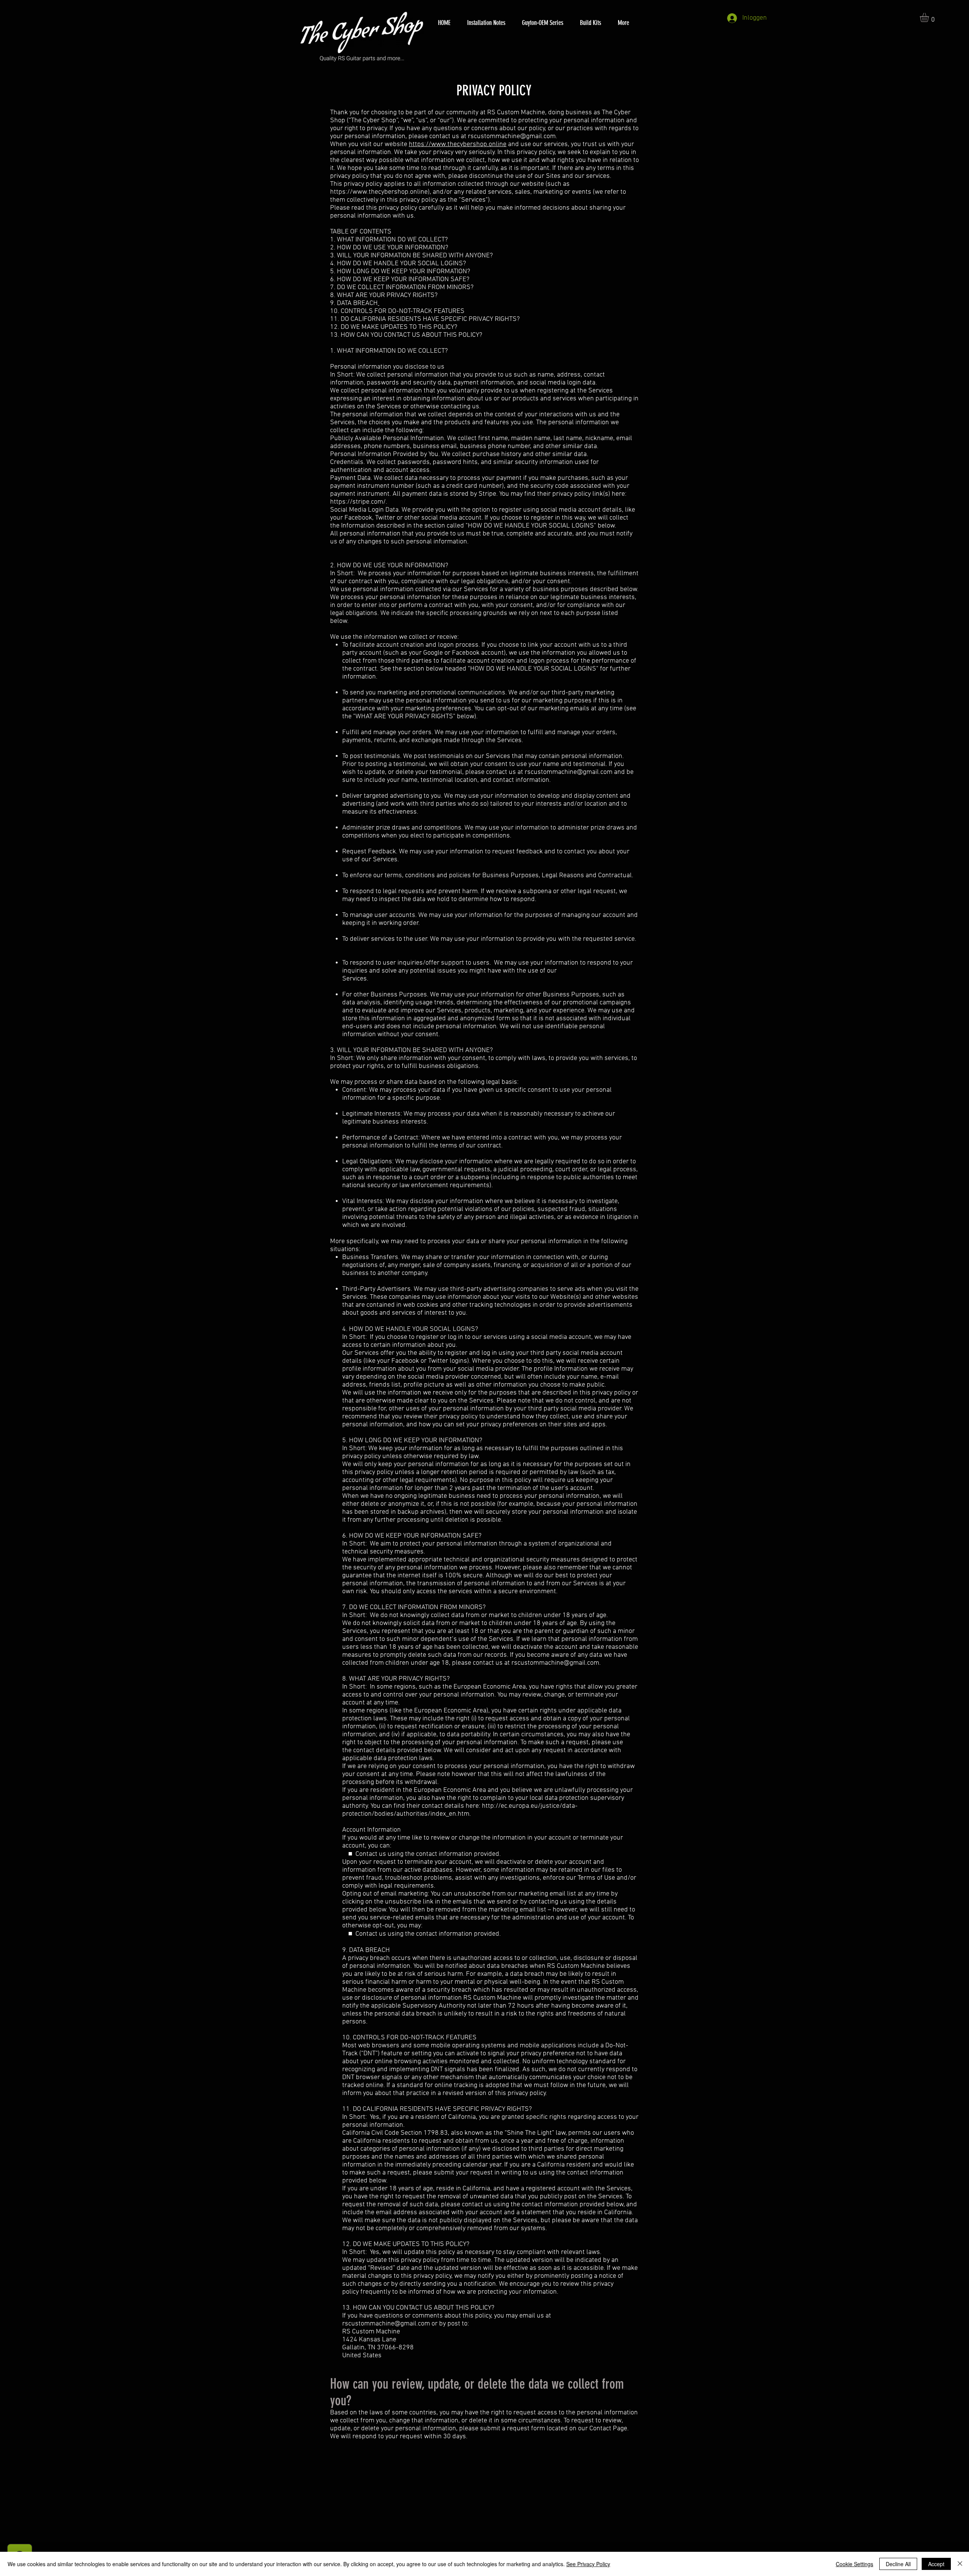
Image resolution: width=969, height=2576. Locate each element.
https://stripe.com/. (359, 502)
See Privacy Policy (588, 2564)
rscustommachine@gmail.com (512, 136)
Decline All (898, 2564)
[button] (930, 17)
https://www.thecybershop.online (458, 144)
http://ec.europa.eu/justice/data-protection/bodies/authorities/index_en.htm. (460, 1810)
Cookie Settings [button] (854, 2564)
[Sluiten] (960, 2564)
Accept (936, 2564)
